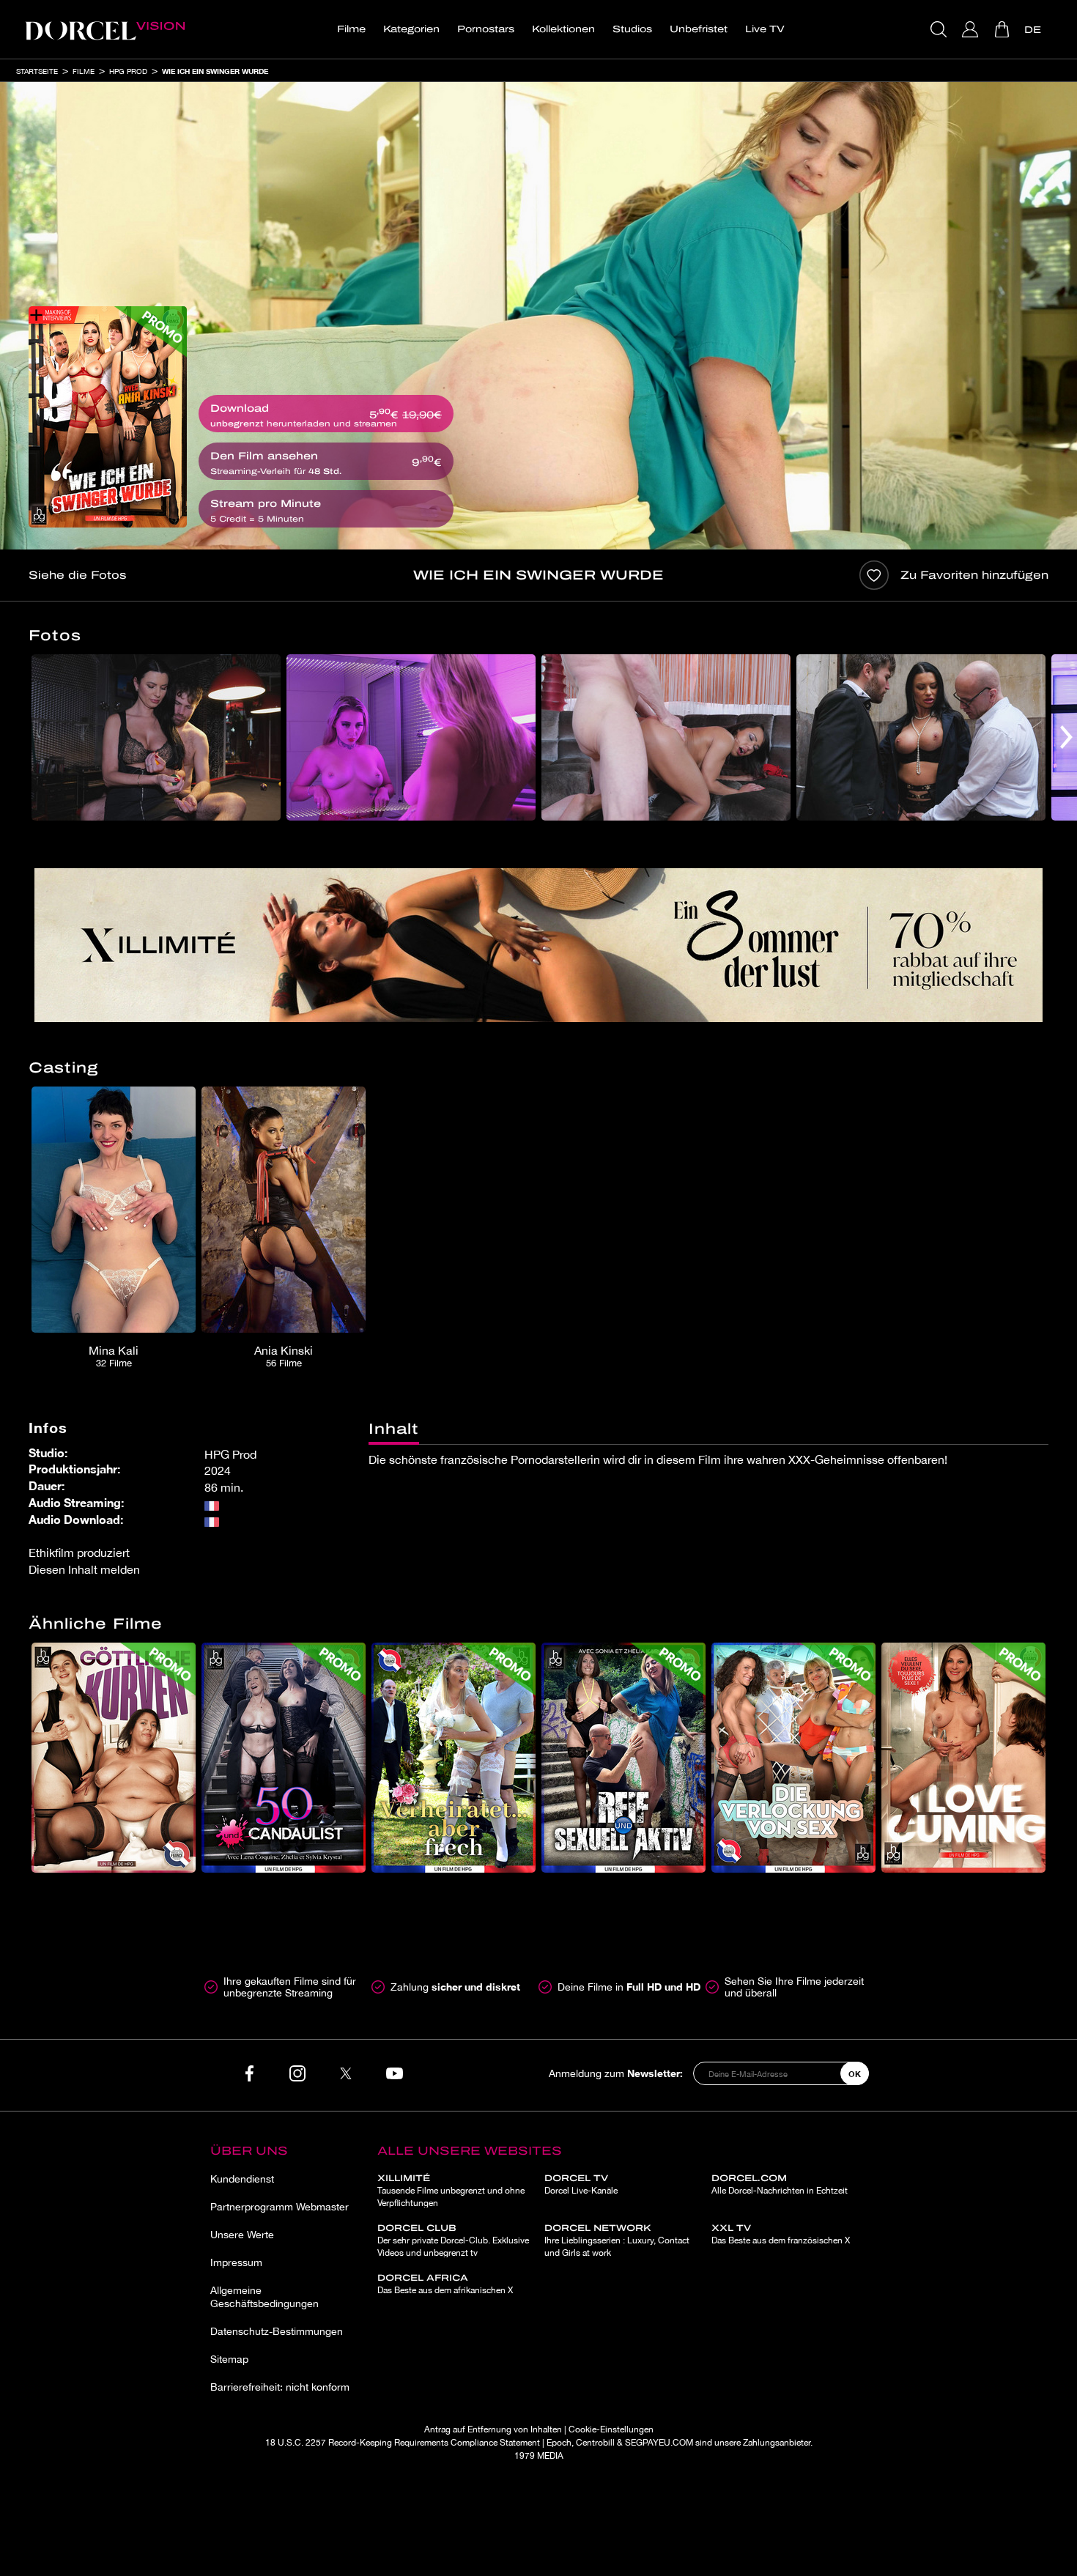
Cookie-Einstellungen (611, 2429)
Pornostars (486, 29)
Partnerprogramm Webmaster (280, 2207)
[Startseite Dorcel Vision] (105, 29)
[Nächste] (1066, 737)
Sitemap (229, 2359)
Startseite (37, 71)
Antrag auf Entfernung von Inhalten (493, 2429)
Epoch (559, 2443)
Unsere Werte (242, 2235)
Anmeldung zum (616, 2073)
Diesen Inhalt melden (84, 1569)
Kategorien (411, 29)
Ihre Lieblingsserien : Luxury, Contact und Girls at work (617, 2240)
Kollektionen (563, 29)
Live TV (765, 29)
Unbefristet (699, 29)
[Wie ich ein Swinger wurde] (108, 417)
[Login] (972, 29)
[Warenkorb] (1003, 29)
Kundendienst (242, 2179)
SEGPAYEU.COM (659, 2443)
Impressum (236, 2262)
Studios (632, 29)
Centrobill (595, 2443)
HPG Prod (128, 71)
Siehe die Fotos (77, 575)
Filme (351, 29)
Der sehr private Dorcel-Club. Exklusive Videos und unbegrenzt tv (453, 2240)
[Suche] (940, 29)
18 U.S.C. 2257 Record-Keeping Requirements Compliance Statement (403, 2443)
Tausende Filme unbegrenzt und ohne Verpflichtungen (451, 2191)
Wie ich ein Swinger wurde (215, 71)
